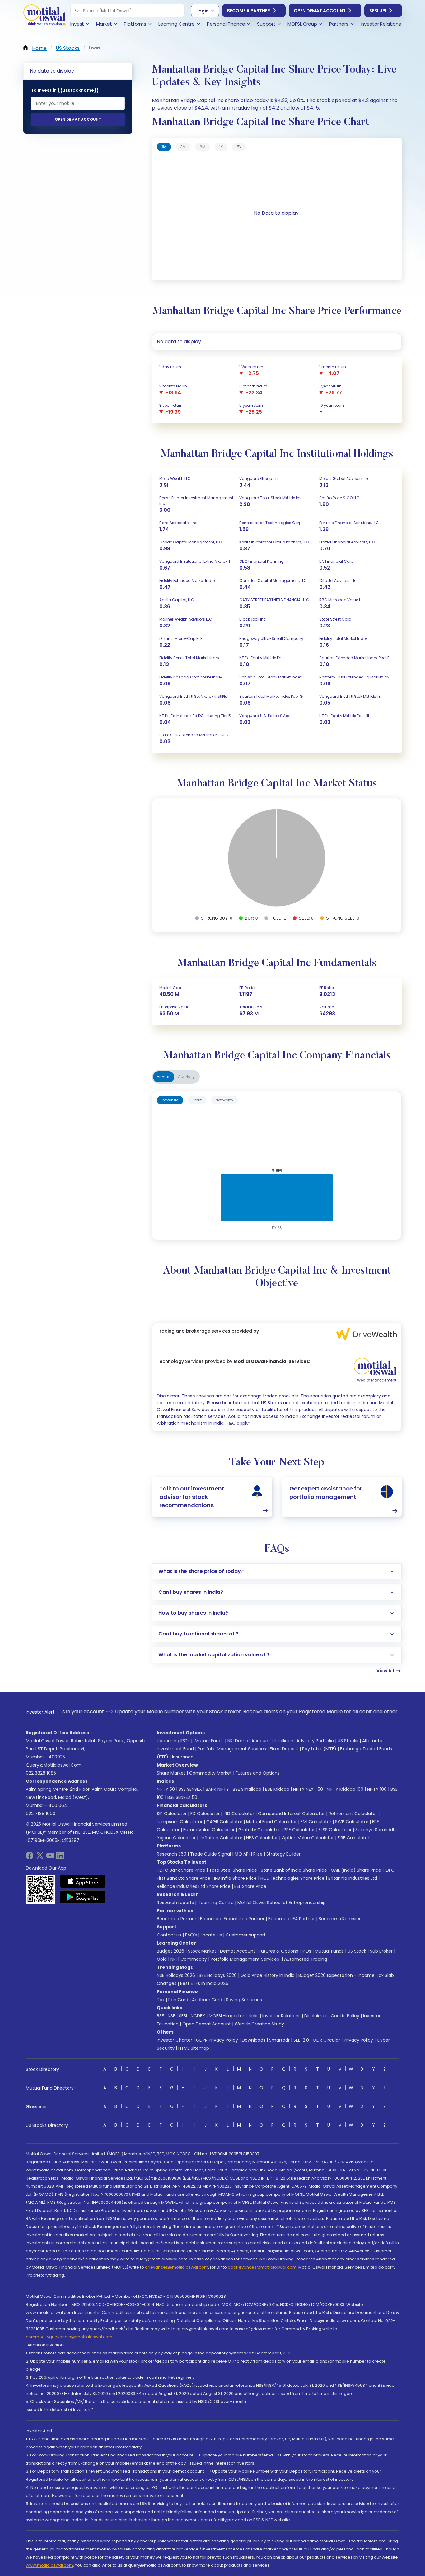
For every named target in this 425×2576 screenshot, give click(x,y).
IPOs (306, 1951)
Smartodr (279, 2040)
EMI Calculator (316, 1822)
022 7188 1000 (41, 1814)
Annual (164, 1077)
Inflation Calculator (221, 1838)
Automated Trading (306, 1959)
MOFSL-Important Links (234, 2016)
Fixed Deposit (284, 1749)
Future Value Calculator (209, 1830)
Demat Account (238, 1951)
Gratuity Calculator (259, 1830)
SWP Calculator (352, 1822)
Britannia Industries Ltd (353, 1878)
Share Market (171, 1773)
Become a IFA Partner (292, 1919)
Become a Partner (249, 11)
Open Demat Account (320, 11)
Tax (161, 2000)
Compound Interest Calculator (291, 1814)
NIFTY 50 (166, 1789)
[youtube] (50, 1858)
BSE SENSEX (190, 1789)
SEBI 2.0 (301, 2040)
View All (385, 1671)
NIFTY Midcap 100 (345, 1789)
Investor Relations (281, 2016)
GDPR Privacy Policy (217, 2040)
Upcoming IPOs (173, 1741)
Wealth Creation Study (259, 2024)
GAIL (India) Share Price (356, 1870)
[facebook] (30, 1858)
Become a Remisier (340, 1919)
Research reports (175, 1903)
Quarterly (186, 1077)
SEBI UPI (378, 11)
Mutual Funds (209, 1741)
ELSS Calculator (335, 1830)
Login (203, 11)
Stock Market (202, 1951)
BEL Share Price (250, 1886)
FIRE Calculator (353, 1838)
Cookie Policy (345, 2016)
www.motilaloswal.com (49, 2565)
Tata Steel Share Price (233, 1870)
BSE (160, 2016)
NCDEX (198, 2016)
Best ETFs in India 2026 (204, 1983)
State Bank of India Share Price (294, 1870)
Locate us (211, 1935)
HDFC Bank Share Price (181, 1870)
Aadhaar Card (207, 2000)
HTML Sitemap (194, 2048)
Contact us (169, 1935)
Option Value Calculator (308, 1838)
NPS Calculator (262, 1838)
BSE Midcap (277, 1789)
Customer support (246, 1935)
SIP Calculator (172, 1814)
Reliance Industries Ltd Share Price (194, 1886)
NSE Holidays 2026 (176, 1975)
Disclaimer (316, 2016)
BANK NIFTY (217, 1789)
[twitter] (40, 1858)
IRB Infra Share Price (235, 1878)
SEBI (183, 2016)
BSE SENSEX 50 (182, 1797)
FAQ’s (191, 1935)
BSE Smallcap (247, 1789)
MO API (242, 1854)
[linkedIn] (60, 1858)
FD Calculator (205, 1814)
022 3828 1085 (41, 1773)
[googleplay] (83, 1897)
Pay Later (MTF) (319, 1749)
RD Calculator (239, 1814)
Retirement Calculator (353, 1814)
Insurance (183, 1757)
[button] (77, 11)
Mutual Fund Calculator (271, 1822)
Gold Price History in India (268, 1975)
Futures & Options (278, 1951)
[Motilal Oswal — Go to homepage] (44, 16)
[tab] (164, 147)
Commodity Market (210, 1773)
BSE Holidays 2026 (218, 1975)
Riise (258, 1854)
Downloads (254, 2040)
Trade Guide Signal (210, 1854)
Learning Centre (216, 1903)
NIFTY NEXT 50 (308, 1789)
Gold (162, 1959)
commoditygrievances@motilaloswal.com (69, 2337)
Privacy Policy (358, 2040)
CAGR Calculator (224, 1822)
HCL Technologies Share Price (292, 1878)
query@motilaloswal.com (54, 1765)
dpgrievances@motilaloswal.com (262, 2267)
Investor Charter (175, 2040)
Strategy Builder (283, 1854)
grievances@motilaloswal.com (177, 2267)
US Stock (357, 1951)
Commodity (194, 1959)
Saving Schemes (244, 2000)
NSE (171, 2016)
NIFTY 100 (377, 1789)
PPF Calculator (299, 1830)
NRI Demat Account (249, 1741)
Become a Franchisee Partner (232, 1919)
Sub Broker (381, 1951)
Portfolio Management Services (232, 1749)
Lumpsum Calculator (180, 1822)
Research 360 (172, 1854)
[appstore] (83, 1881)
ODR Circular (326, 2040)
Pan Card (178, 2000)
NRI (174, 1959)
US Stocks (348, 1741)
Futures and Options (258, 1773)
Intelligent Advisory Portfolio (304, 1741)
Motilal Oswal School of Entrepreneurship (282, 1903)
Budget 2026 (170, 1951)
